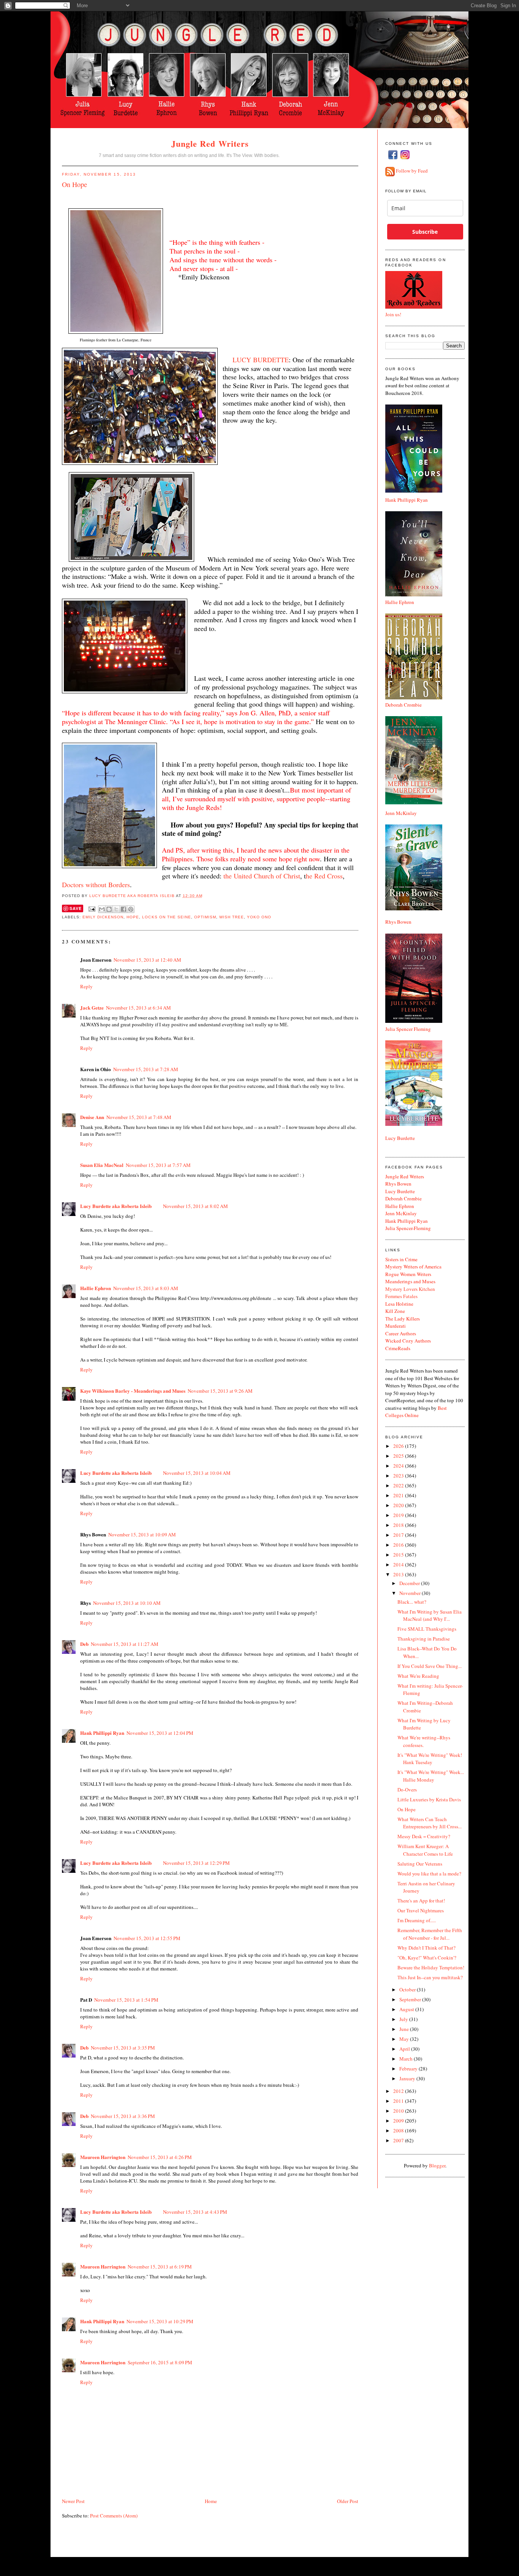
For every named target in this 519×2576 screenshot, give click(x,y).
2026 (399, 1446)
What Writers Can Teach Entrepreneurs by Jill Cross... (430, 1823)
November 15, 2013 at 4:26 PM (160, 2157)
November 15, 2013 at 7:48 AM (139, 1117)
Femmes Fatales (401, 1296)
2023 (399, 1476)
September (411, 1999)
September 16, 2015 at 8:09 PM (160, 2362)
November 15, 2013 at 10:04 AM (197, 1473)
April (405, 2049)
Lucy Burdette (400, 1138)
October (408, 1989)
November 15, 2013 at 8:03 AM (146, 1288)
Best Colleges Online (416, 1412)
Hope (133, 917)
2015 (399, 1555)
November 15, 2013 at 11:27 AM (125, 1644)
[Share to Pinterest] (131, 909)
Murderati (396, 1326)
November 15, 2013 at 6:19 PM (160, 2267)
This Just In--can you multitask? (430, 1977)
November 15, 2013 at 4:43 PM (195, 2212)
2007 (399, 2140)
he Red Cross (324, 876)
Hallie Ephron (96, 1288)
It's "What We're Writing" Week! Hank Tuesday (430, 1759)
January (408, 2078)
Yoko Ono (259, 917)
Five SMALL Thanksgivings (427, 1629)
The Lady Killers (403, 1319)
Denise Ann (92, 1117)
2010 (399, 2111)
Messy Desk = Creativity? (424, 1836)
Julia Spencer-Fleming (408, 1228)
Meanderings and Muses (410, 1281)
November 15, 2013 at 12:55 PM (147, 1938)
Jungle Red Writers (210, 143)
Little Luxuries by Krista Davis (429, 1799)
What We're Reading (418, 1676)
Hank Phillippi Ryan (102, 1733)
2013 (399, 1574)
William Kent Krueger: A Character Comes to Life (425, 1850)
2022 (399, 1485)
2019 (399, 1515)
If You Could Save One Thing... (430, 1666)
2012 (399, 2091)
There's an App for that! (421, 1901)
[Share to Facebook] (123, 909)
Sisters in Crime (401, 1259)
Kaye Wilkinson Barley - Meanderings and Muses (133, 1391)
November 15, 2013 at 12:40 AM (147, 960)
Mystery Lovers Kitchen (410, 1289)
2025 (399, 1456)
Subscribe (425, 232)
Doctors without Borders (96, 885)
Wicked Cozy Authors (408, 1341)
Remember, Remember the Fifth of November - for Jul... (430, 1934)
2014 (399, 1565)
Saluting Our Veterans (420, 1864)
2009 (399, 2121)
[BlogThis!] (109, 909)
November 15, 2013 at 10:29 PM (160, 2321)
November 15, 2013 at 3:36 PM (123, 2116)
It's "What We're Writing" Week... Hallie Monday (431, 1776)
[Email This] (102, 909)
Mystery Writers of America (413, 1267)
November (411, 1593)
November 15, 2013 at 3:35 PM (123, 2048)
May (405, 2039)
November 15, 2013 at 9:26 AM (220, 1391)
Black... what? (412, 1602)
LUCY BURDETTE (261, 360)
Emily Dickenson (103, 917)
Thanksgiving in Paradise (424, 1639)
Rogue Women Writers (408, 1274)
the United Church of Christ (262, 876)
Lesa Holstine (399, 1304)
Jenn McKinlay (401, 813)
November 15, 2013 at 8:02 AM (195, 1206)
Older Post (348, 2501)
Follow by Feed (412, 171)
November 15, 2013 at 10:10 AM (127, 1603)
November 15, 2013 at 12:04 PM (160, 1733)
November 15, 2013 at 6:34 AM (138, 1008)
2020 (399, 1505)
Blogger (437, 2165)
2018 (399, 1525)
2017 (399, 1535)
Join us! (393, 314)
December (410, 1583)
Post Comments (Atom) (114, 2516)
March (407, 2059)
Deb (84, 1644)
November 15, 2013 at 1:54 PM (126, 2000)
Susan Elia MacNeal (102, 1165)
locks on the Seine (166, 917)
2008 (399, 2131)
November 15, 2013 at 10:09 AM (142, 1535)
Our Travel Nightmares (421, 1910)
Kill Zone (395, 1311)
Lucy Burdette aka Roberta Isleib (132, 896)
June (405, 2029)
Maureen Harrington (103, 2157)
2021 (399, 1495)
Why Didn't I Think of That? (426, 1948)
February (409, 2069)
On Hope (407, 1809)
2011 (399, 2101)
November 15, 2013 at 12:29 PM (196, 1863)
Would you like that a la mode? (429, 1874)
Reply (86, 986)
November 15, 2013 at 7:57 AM (158, 1165)
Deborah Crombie (403, 705)
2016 (399, 1545)
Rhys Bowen (398, 922)
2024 (399, 1466)
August (407, 2009)
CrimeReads (398, 1348)
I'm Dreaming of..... (417, 1920)
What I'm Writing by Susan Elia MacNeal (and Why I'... (430, 1615)
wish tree (232, 917)
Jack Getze (92, 1007)
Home (211, 2501)
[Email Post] (92, 909)
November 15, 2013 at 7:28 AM (146, 1069)
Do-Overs (407, 1790)
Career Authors (401, 1333)
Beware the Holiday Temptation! (431, 1967)
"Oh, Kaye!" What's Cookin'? (427, 1958)
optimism (205, 917)
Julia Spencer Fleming (408, 1029)
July (404, 2019)
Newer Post (73, 2501)
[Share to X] (116, 909)
